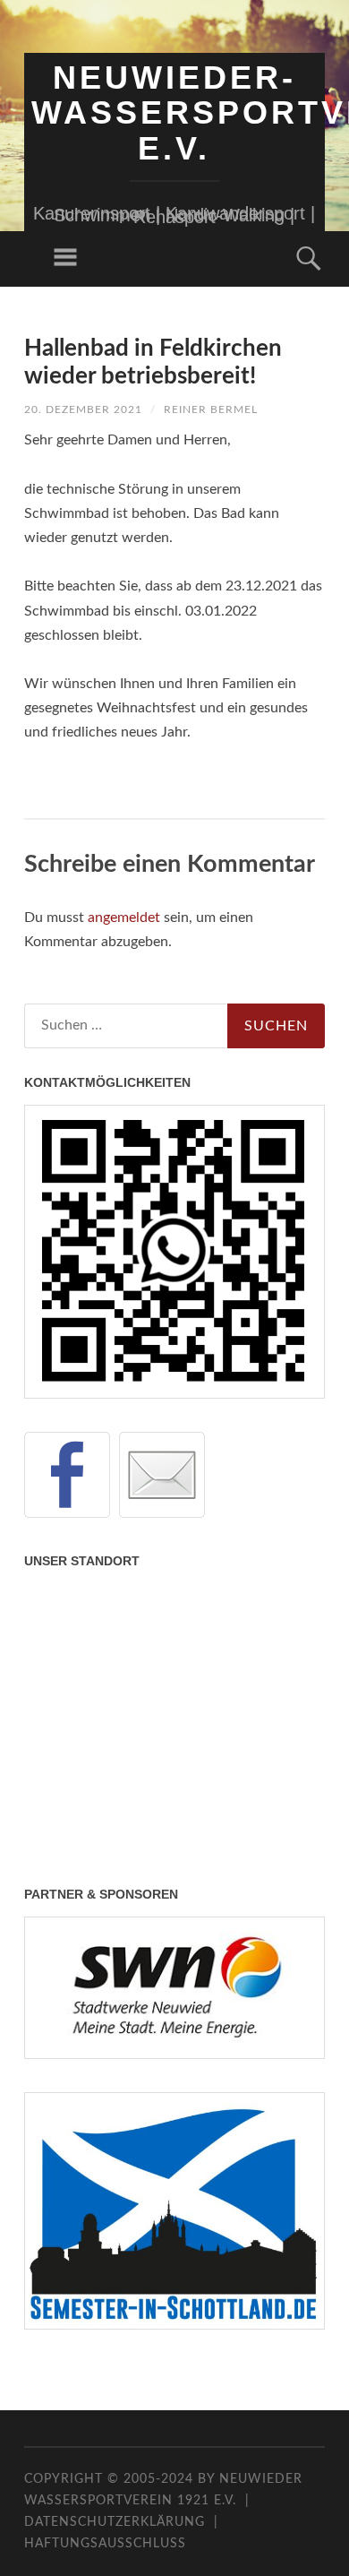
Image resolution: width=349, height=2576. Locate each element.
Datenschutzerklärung (115, 2522)
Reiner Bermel (211, 409)
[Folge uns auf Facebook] (67, 1475)
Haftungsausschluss (105, 2544)
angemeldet (124, 918)
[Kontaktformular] (162, 1475)
